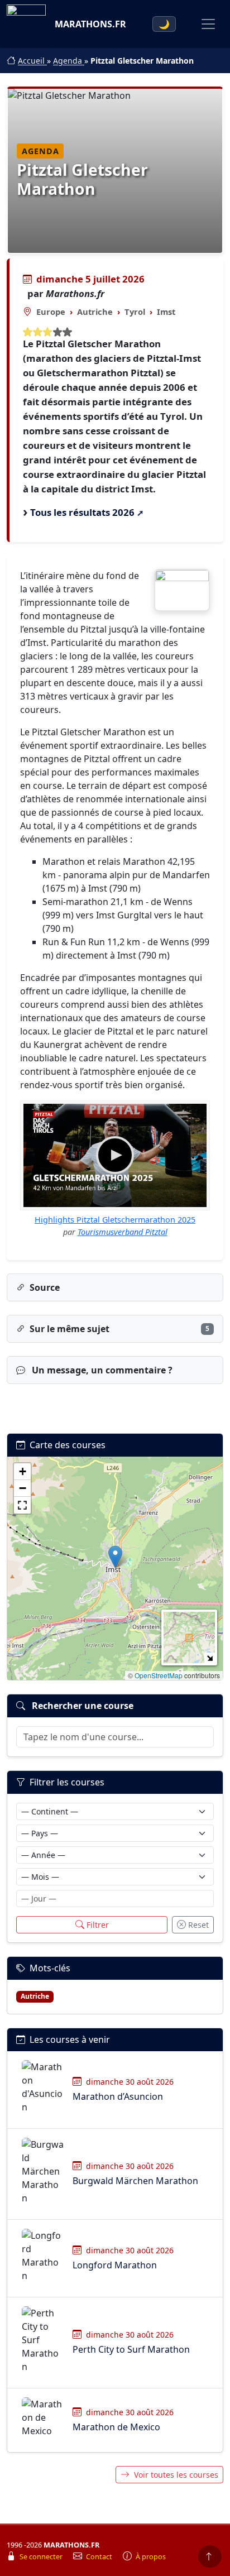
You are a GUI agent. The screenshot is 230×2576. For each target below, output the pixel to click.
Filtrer (98, 1925)
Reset (198, 1925)
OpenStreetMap (159, 1675)
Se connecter (42, 2557)
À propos (151, 2557)
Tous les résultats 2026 (82, 512)
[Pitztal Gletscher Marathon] (182, 590)
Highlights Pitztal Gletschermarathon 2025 (115, 1220)
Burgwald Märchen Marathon (135, 2181)
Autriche (95, 312)
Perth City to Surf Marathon (131, 2349)
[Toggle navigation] (208, 24)
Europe (51, 312)
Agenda (69, 61)
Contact (100, 2557)
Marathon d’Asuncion (118, 2096)
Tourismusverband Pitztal (123, 1232)
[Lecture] (115, 1155)
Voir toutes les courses (176, 2475)
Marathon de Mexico (116, 2427)
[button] (115, 1557)
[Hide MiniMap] (210, 1658)
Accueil (32, 61)
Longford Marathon (115, 2265)
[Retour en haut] (210, 2556)
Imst (166, 312)
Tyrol (135, 312)
